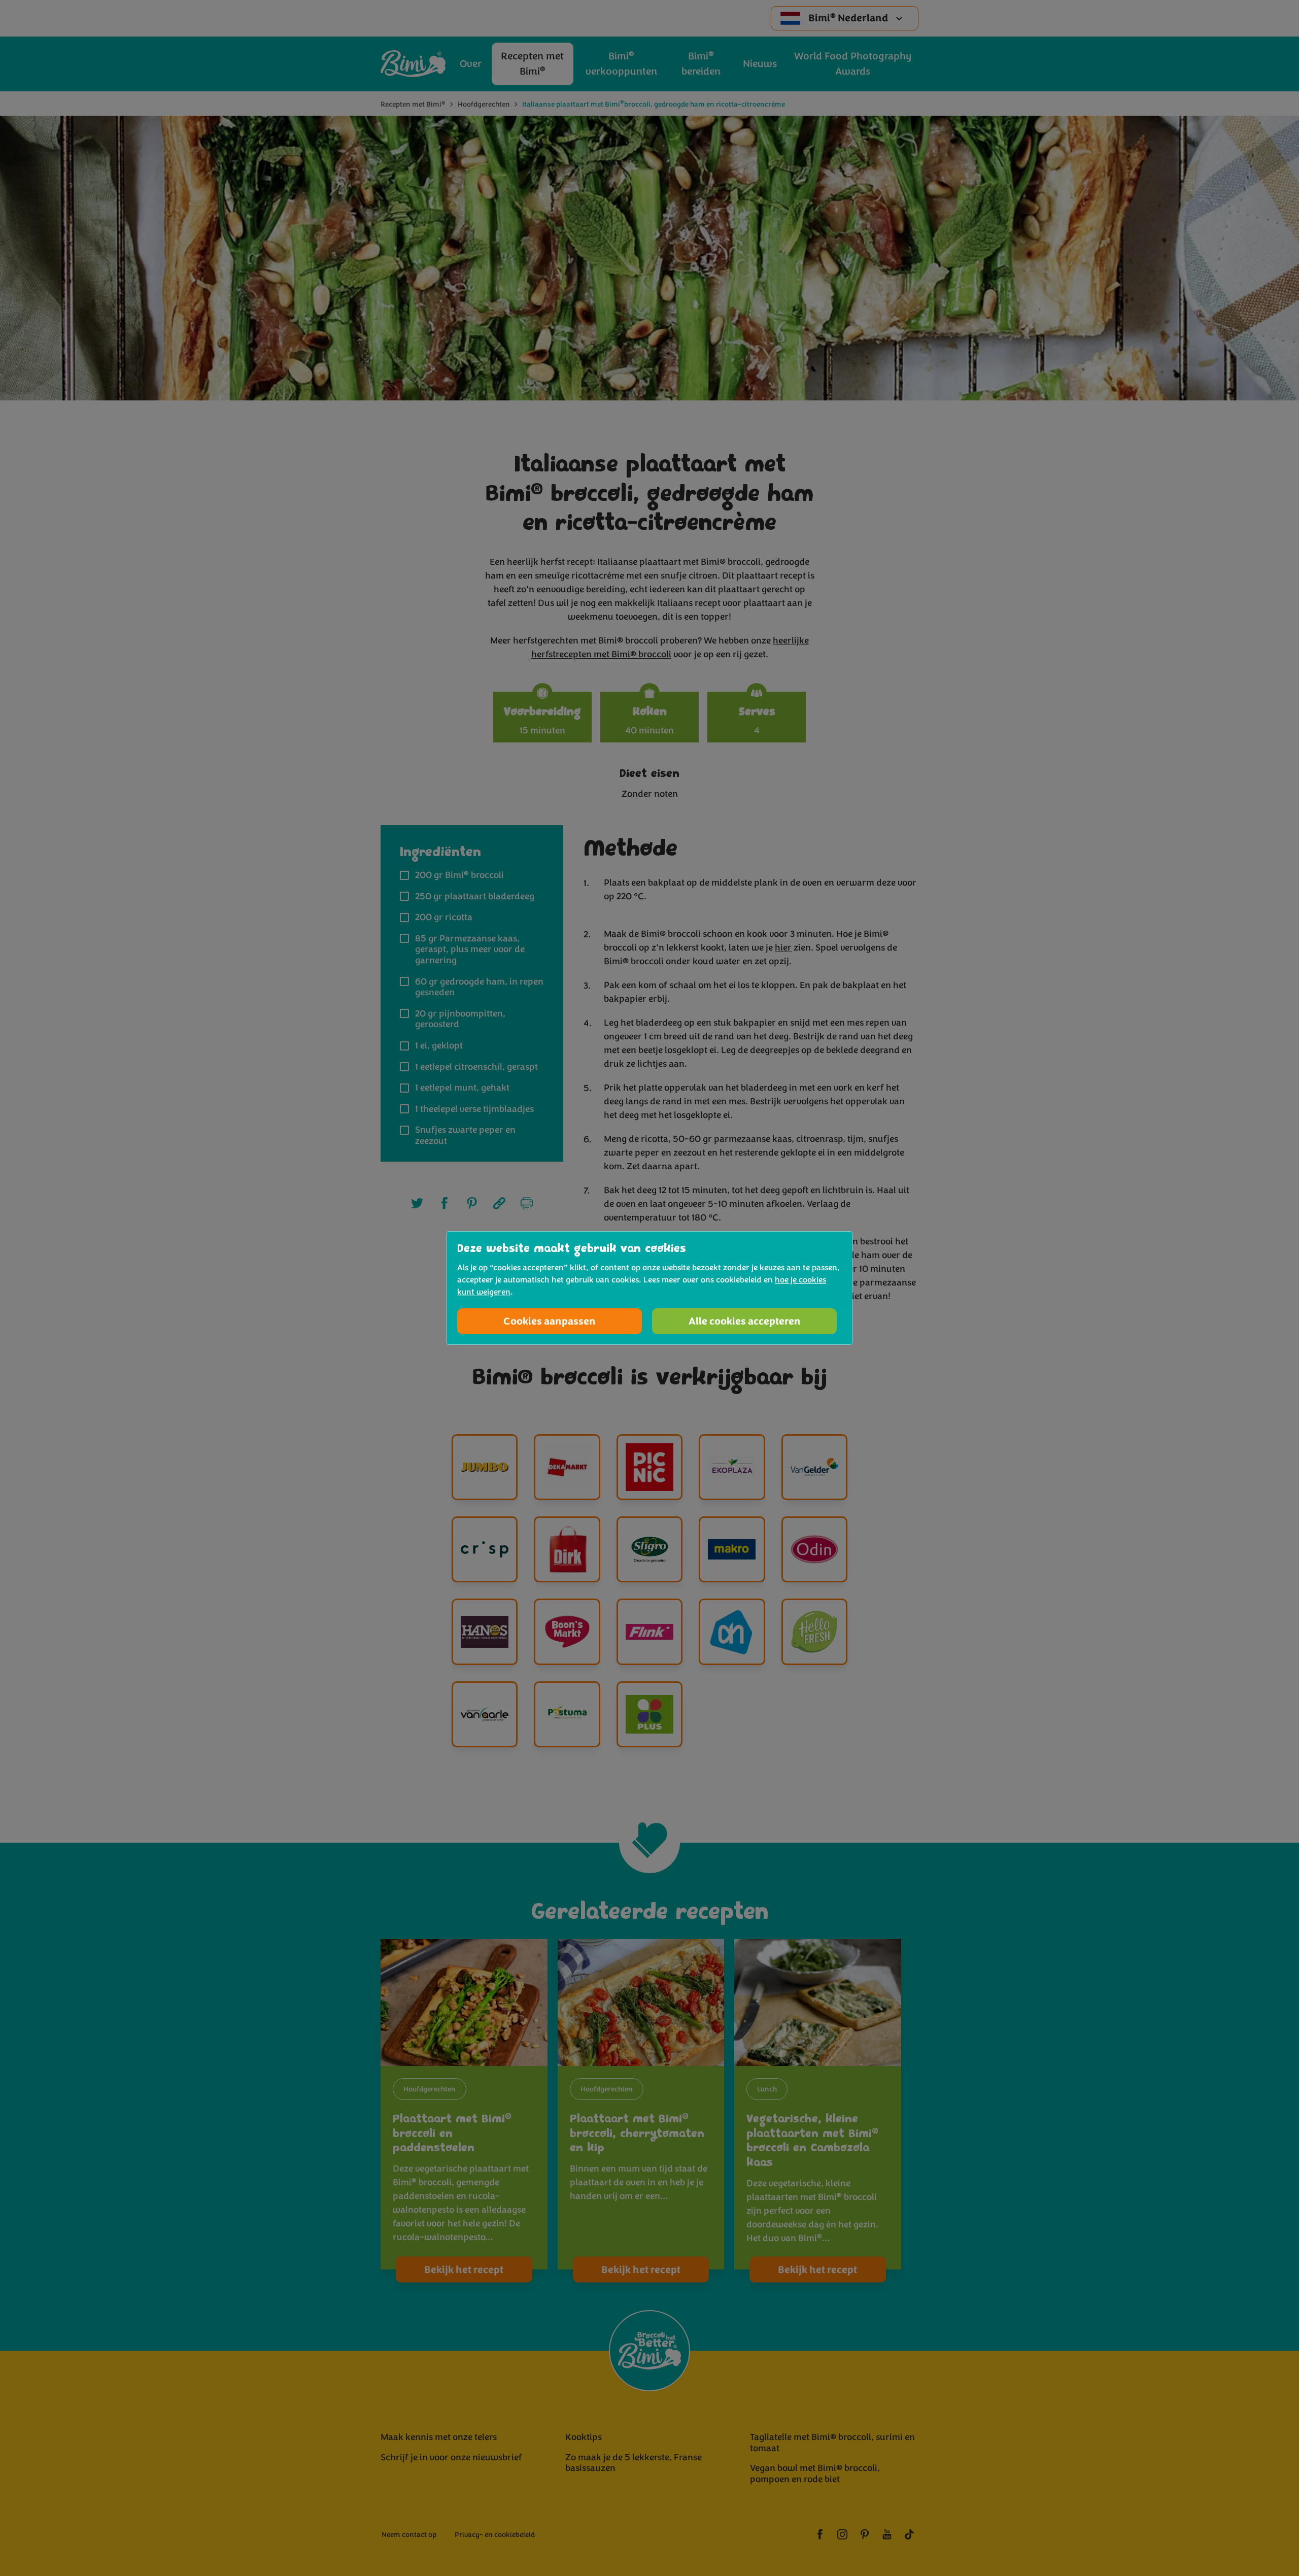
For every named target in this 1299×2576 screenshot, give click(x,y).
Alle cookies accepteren (745, 1321)
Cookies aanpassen (550, 1321)
